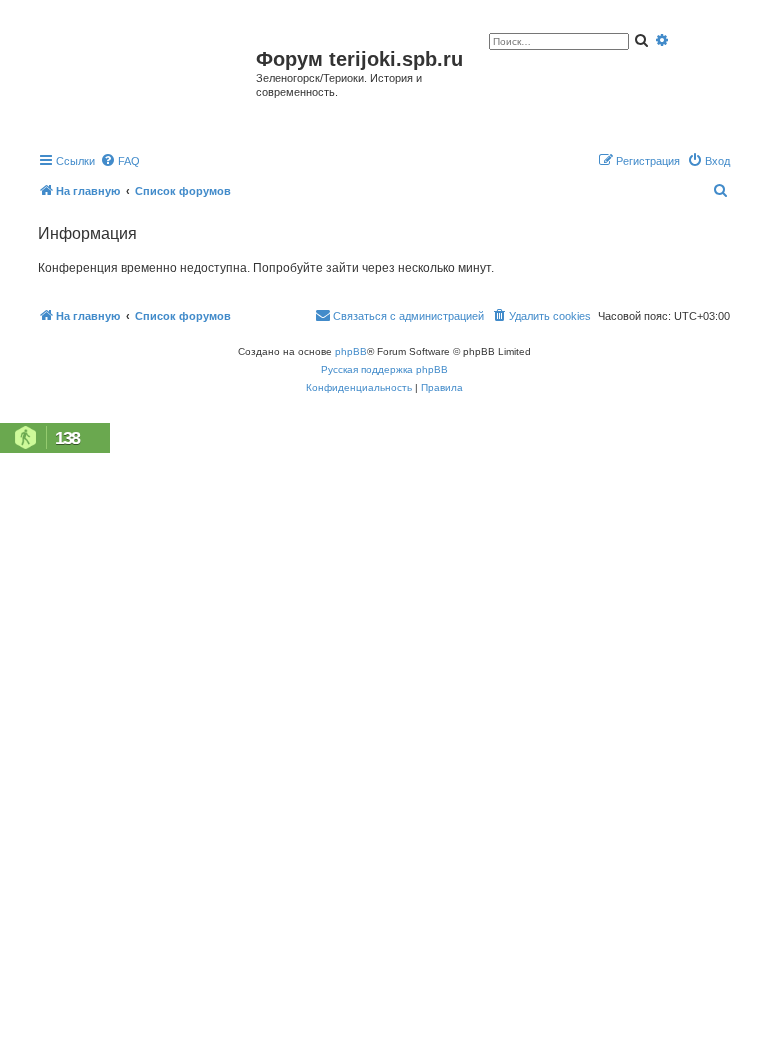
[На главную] (144, 83)
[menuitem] (120, 161)
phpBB (351, 351)
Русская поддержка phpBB (384, 369)
